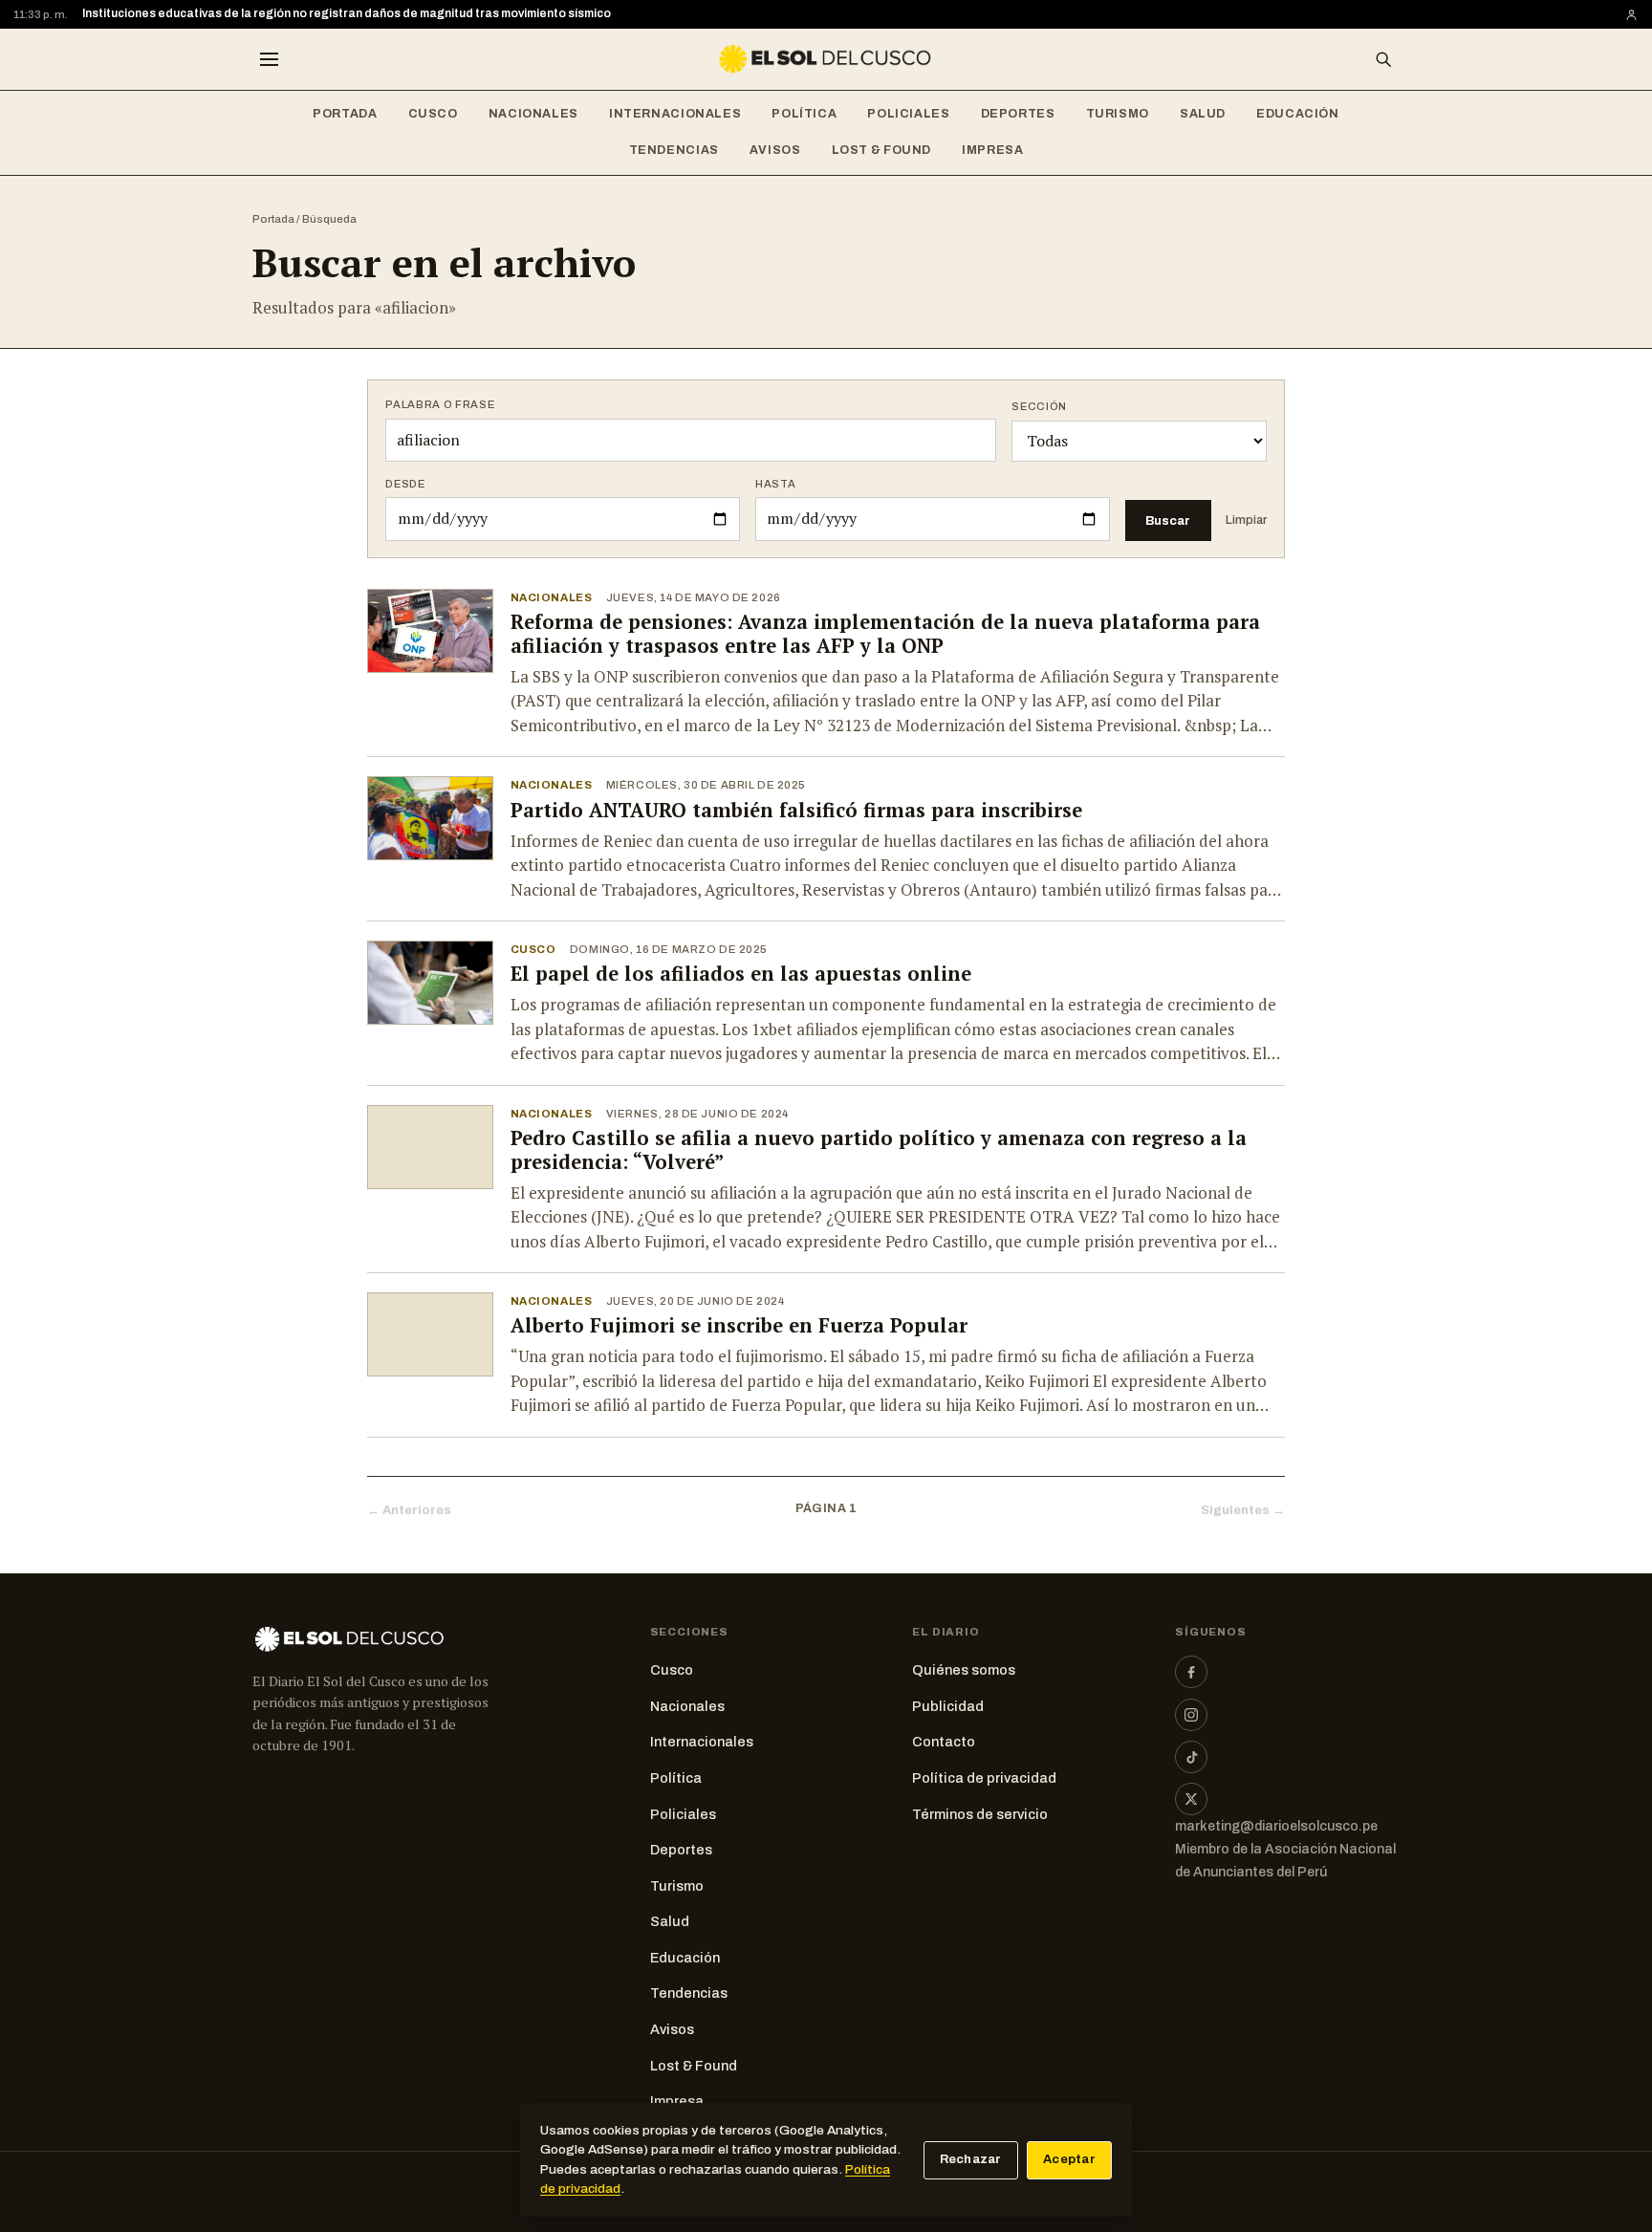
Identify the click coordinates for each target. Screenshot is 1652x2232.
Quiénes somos (964, 1670)
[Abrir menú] (269, 59)
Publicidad (948, 1706)
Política (804, 114)
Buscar (1168, 520)
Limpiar (1246, 520)
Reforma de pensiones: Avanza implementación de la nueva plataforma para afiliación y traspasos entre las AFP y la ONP (885, 634)
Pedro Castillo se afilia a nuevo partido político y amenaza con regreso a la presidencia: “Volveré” (879, 1150)
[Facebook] (1191, 1672)
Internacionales (675, 114)
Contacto (944, 1742)
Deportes (1018, 114)
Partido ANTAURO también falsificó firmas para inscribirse (796, 810)
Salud (1203, 114)
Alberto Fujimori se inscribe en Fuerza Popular (739, 1325)
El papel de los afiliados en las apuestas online (741, 974)
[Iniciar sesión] (1631, 15)
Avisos (775, 150)
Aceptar (1069, 2159)
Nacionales (533, 114)
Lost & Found (882, 150)
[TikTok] (1191, 1757)
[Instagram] (1191, 1715)
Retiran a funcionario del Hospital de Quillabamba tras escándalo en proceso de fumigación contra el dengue (391, 14)
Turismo (1118, 114)
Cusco (433, 114)
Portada (345, 114)
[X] (1191, 1799)
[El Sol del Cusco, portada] (826, 59)
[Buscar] (1383, 59)
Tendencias (674, 150)
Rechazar (971, 2159)
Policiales (908, 114)
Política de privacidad (984, 1778)
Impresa (992, 150)
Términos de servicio (980, 1814)
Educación (1298, 114)
